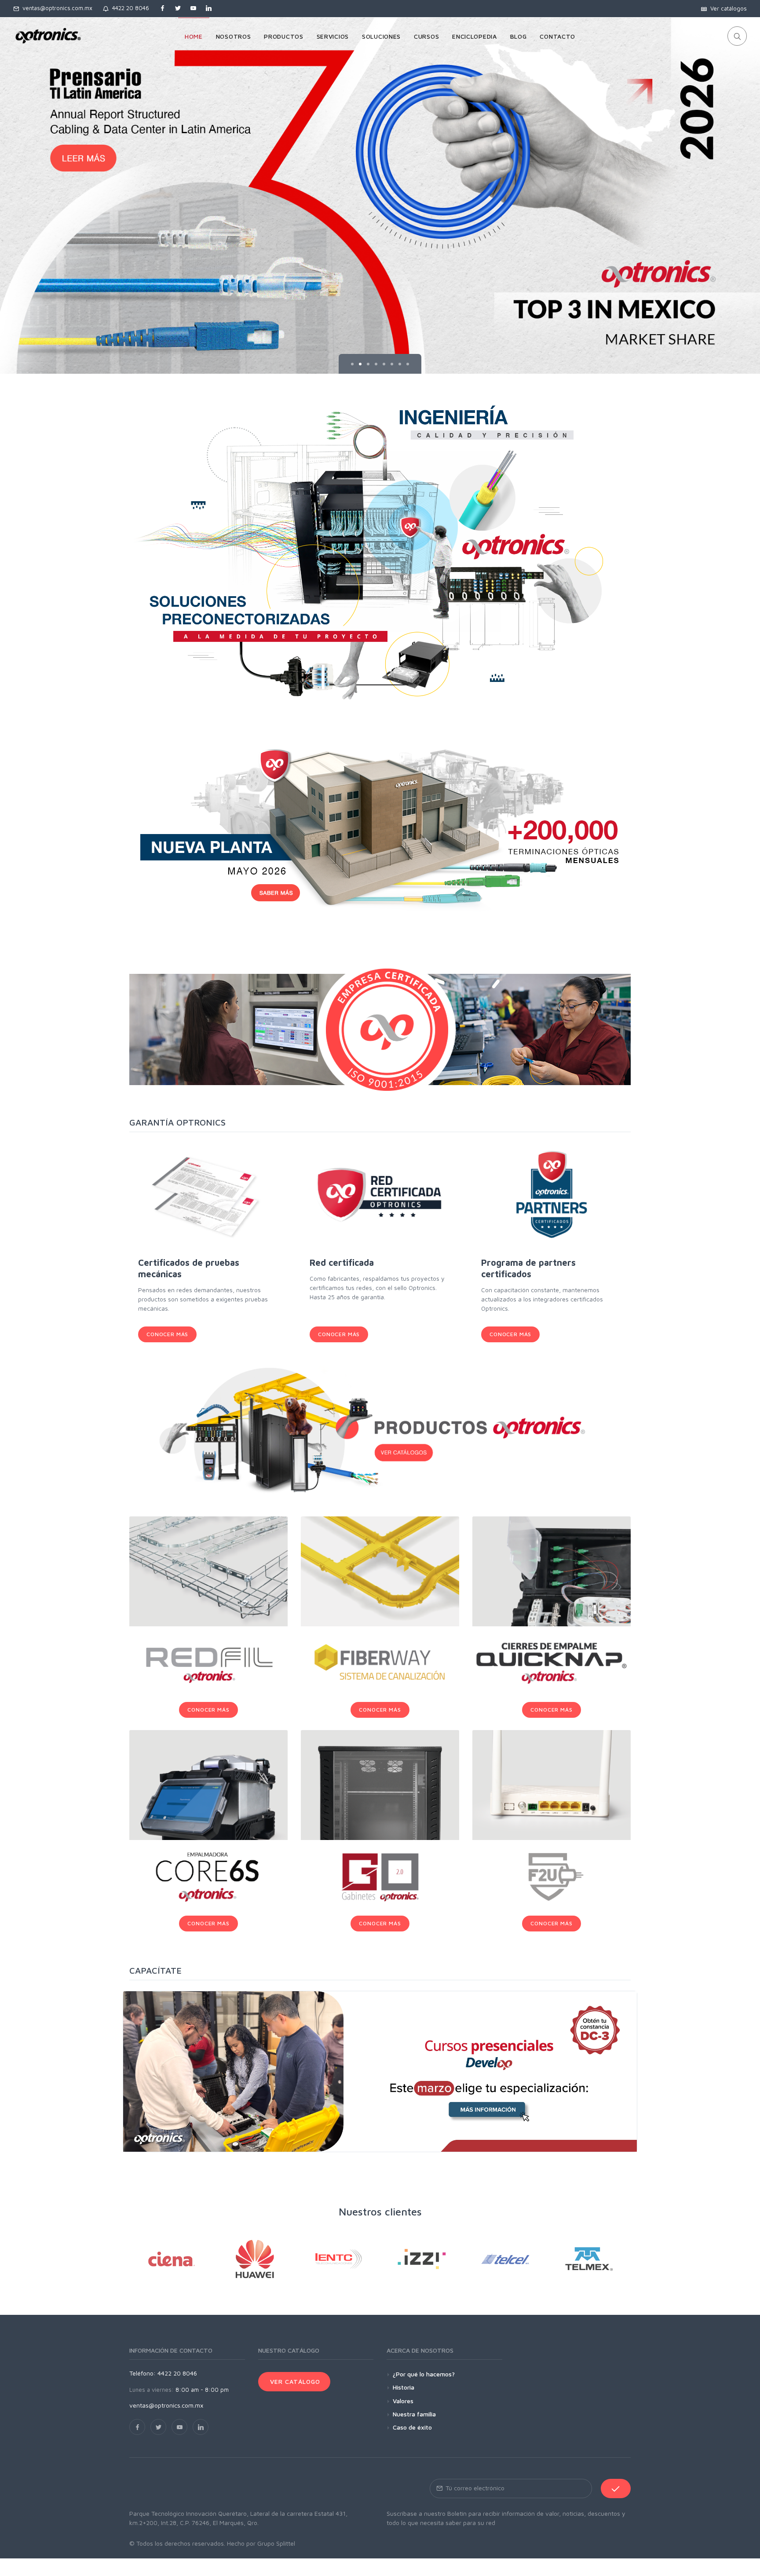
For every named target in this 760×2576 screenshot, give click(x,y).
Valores (403, 2401)
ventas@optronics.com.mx (56, 8)
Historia (404, 2387)
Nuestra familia (414, 2414)
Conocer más (167, 1334)
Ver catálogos (727, 8)
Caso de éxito (412, 2427)
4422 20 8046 (129, 8)
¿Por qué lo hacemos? (424, 2374)
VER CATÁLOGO (294, 2381)
